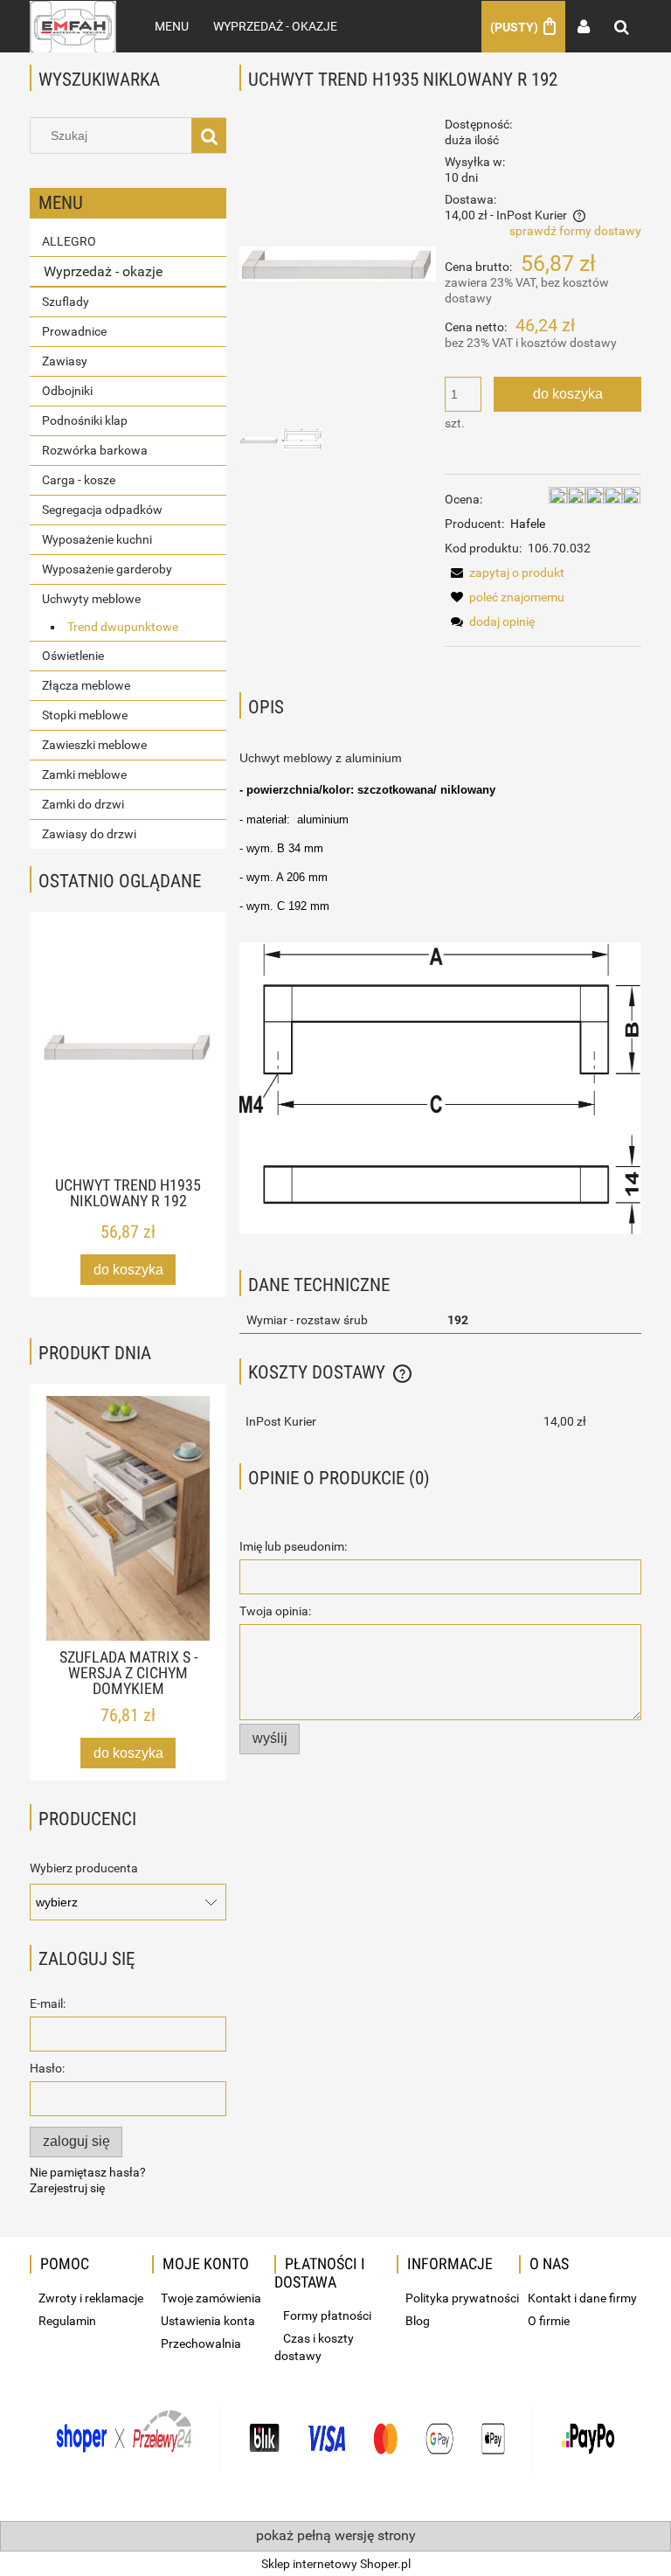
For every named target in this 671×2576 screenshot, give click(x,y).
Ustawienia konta (208, 2321)
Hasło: (47, 2068)
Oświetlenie (73, 656)
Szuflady (66, 302)
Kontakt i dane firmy (582, 2298)
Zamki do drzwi (83, 804)
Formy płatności (327, 2316)
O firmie (549, 2321)
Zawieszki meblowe (94, 745)
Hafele (528, 524)
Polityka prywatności (462, 2298)
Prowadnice (74, 331)
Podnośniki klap (85, 420)
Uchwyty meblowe (91, 599)
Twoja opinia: (275, 1611)
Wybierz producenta (84, 1868)
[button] (505, 573)
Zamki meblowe (84, 774)
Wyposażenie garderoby (107, 569)
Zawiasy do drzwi (89, 834)
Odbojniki (67, 391)
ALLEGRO (69, 241)
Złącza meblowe (86, 685)
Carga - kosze (79, 480)
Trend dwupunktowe (123, 627)
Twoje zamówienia (211, 2298)
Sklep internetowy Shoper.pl (336, 2564)
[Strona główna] (73, 26)
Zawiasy (65, 361)
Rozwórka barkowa (95, 450)
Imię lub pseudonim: (293, 1546)
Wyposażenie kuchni (97, 539)
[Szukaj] (209, 135)
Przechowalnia (201, 2343)
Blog (418, 2321)
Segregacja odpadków (102, 510)
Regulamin (67, 2321)
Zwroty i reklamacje (91, 2298)
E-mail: (48, 2003)
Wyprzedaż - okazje (103, 271)
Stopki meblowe (85, 715)
